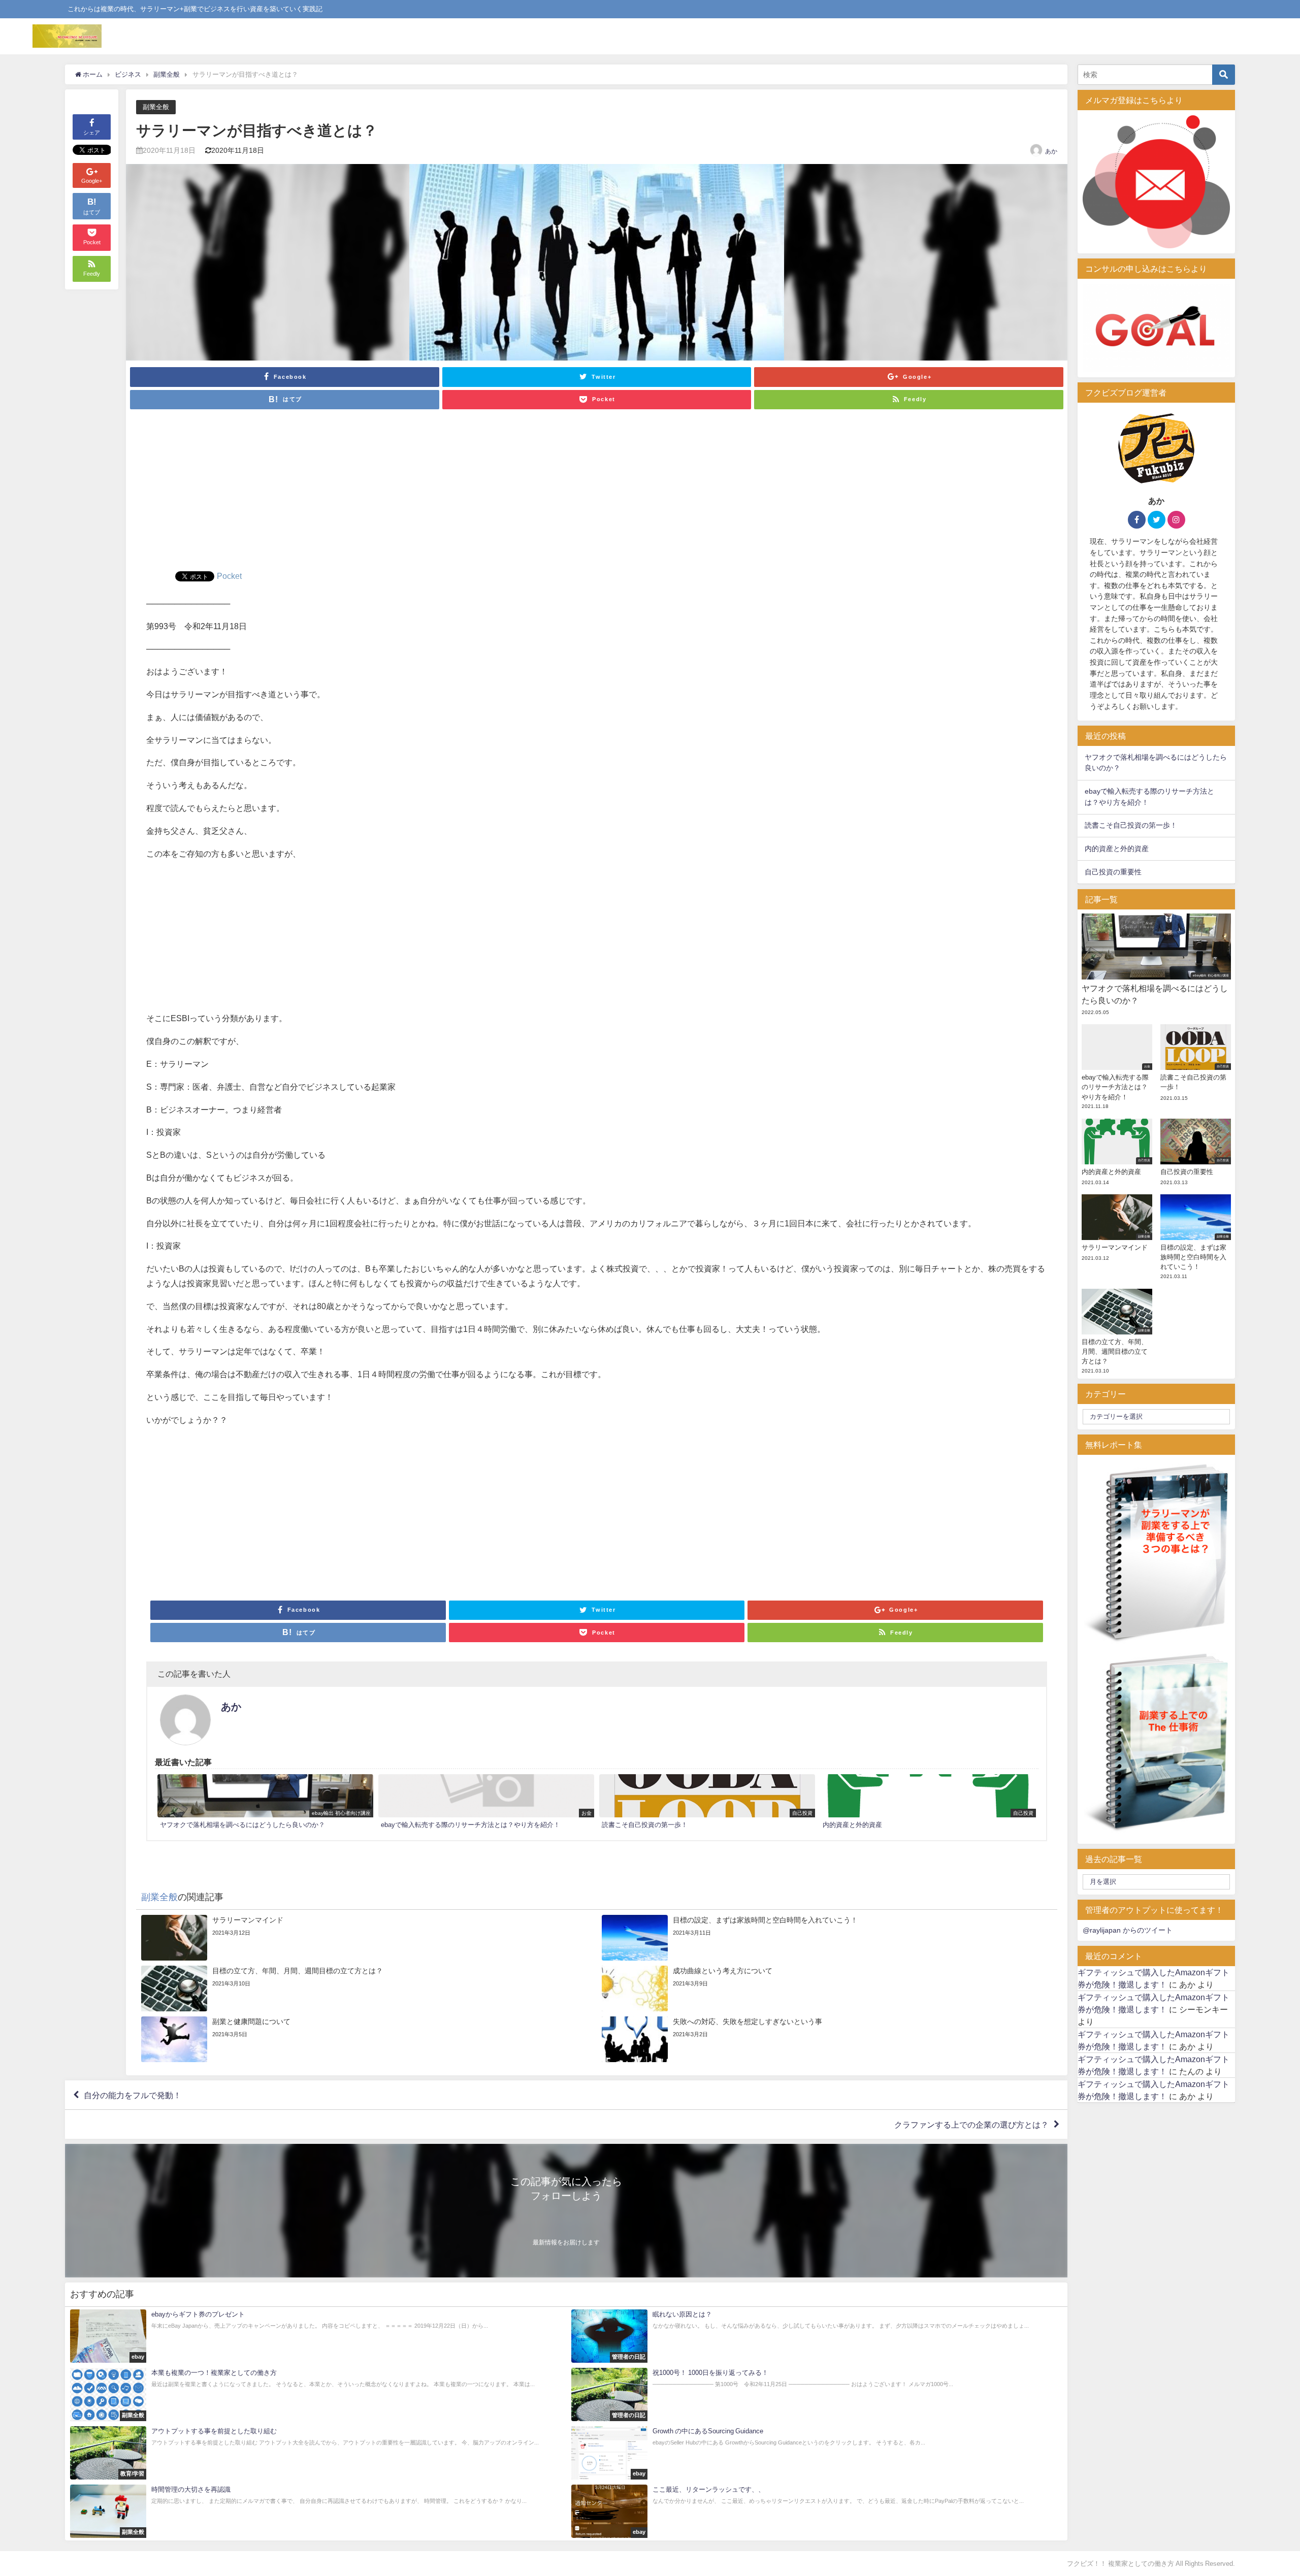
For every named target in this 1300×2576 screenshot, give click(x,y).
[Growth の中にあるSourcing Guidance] (817, 2453)
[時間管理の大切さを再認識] (316, 2511)
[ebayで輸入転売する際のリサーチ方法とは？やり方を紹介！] (486, 1803)
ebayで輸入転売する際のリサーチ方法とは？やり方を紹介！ (1149, 797)
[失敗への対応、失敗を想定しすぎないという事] (827, 2039)
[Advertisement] (597, 495)
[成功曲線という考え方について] (827, 1988)
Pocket (229, 576)
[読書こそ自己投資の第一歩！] (707, 1803)
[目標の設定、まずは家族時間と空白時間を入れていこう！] (827, 1938)
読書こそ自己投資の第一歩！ (1131, 825)
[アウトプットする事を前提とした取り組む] (316, 2453)
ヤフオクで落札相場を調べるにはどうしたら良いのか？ (1156, 763)
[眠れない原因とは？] (817, 2336)
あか (1051, 151)
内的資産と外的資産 (1117, 849)
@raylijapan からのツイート (1128, 1930)
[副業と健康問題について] (366, 2039)
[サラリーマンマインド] (366, 1938)
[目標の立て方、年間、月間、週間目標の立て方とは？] (366, 1988)
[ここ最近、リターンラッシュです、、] (817, 2511)
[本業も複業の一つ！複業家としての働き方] (316, 2394)
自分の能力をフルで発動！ (133, 2095)
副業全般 (156, 107)
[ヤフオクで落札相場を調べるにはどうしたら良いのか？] (265, 1803)
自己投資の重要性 (1113, 872)
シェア (92, 133)
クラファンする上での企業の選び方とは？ (971, 2125)
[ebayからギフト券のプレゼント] (316, 2336)
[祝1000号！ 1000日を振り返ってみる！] (817, 2394)
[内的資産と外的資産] (928, 1803)
